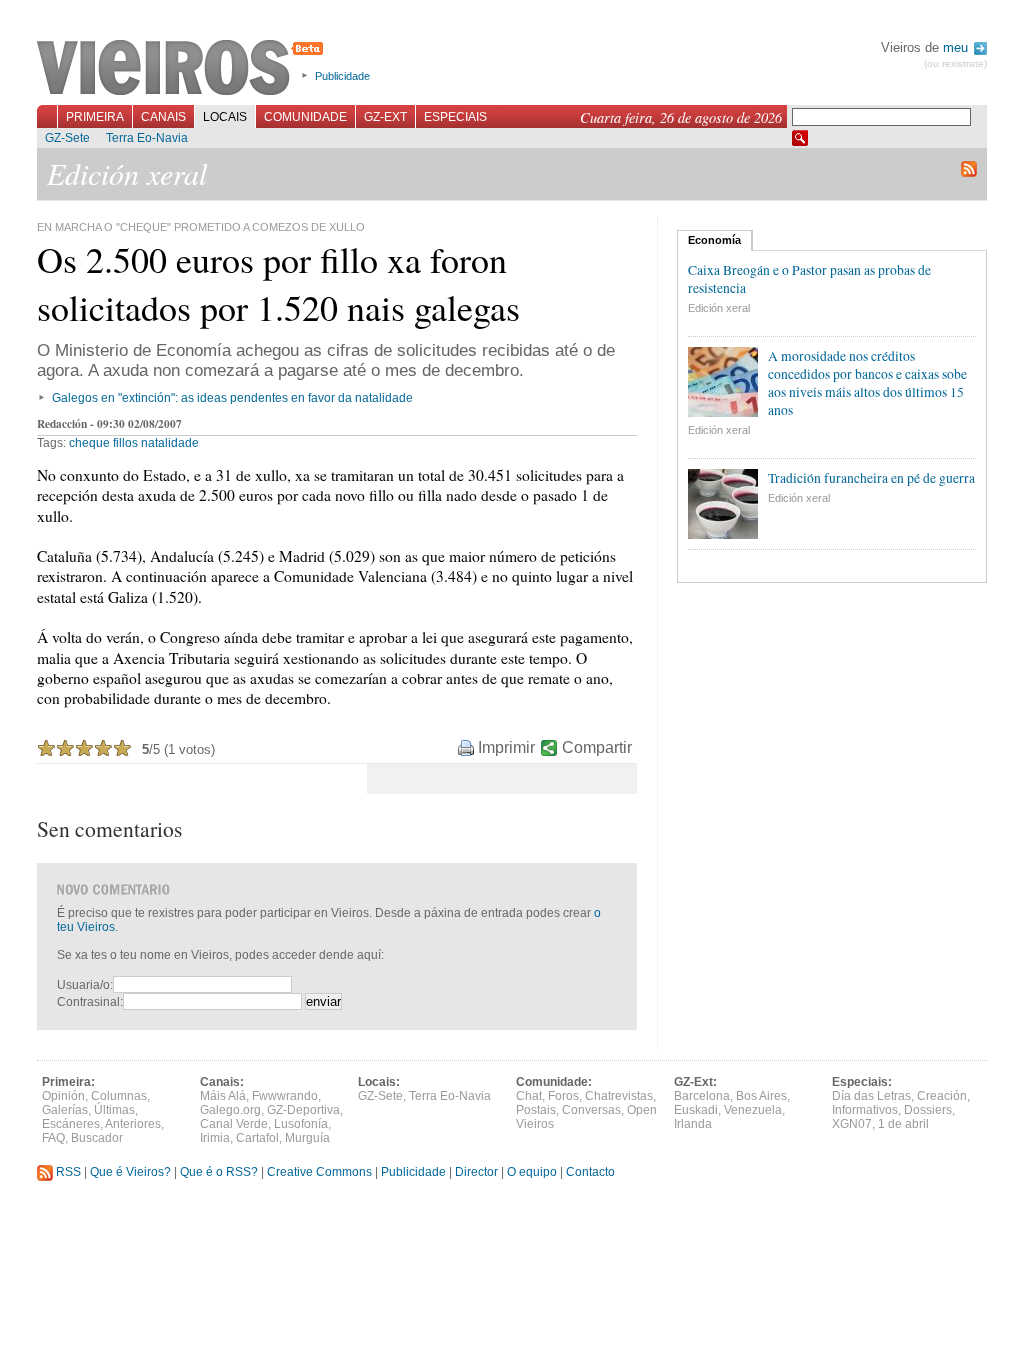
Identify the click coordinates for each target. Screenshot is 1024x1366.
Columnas (119, 1096)
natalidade (170, 443)
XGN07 (852, 1124)
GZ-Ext (385, 117)
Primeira (95, 117)
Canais (163, 117)
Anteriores (133, 1124)
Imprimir (506, 747)
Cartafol (257, 1138)
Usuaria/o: (85, 985)
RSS (67, 1172)
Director (476, 1172)
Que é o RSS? (219, 1172)
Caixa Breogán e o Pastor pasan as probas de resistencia (809, 279)
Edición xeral (719, 308)
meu (957, 47)
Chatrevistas (619, 1096)
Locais (225, 117)
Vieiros (183, 69)
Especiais (455, 117)
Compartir (597, 747)
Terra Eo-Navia (147, 138)
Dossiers (928, 1110)
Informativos (865, 1110)
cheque (89, 443)
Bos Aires (761, 1096)
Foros (563, 1096)
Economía (714, 240)
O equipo (532, 1172)
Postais (536, 1110)
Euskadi (696, 1110)
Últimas (114, 1110)
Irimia (215, 1138)
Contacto (590, 1172)
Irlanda (693, 1124)
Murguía (307, 1138)
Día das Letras (871, 1096)
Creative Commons (319, 1172)
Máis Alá (223, 1096)
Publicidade (342, 76)
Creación (942, 1096)
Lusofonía (301, 1124)
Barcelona (702, 1096)
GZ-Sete (67, 138)
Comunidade (305, 117)
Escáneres (71, 1124)
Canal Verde (234, 1124)
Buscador (97, 1138)
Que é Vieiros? (130, 1172)
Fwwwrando (285, 1096)
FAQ (53, 1138)
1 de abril (903, 1124)
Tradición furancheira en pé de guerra (871, 478)
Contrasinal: (90, 1002)
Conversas (591, 1110)
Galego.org (230, 1110)
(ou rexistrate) (955, 63)
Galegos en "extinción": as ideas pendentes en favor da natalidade (232, 398)
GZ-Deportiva (303, 1110)
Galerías (65, 1110)
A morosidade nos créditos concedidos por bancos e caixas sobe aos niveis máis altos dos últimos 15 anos (867, 383)
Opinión (63, 1096)
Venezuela (753, 1110)
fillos (125, 443)
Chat (529, 1096)
